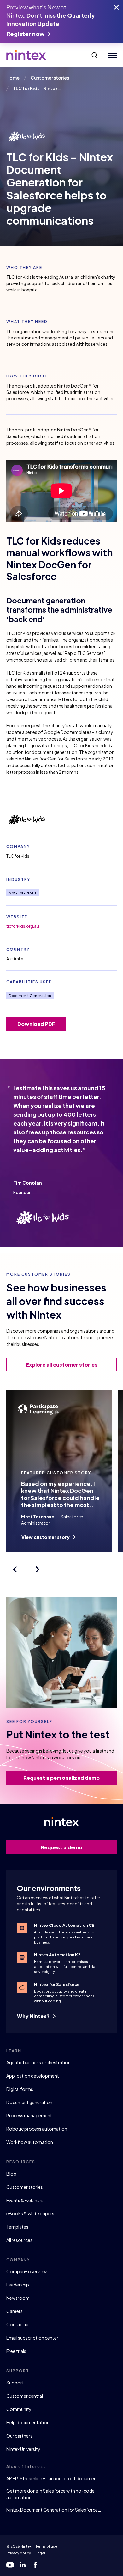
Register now (26, 34)
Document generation (29, 2102)
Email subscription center (32, 2338)
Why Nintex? (34, 2016)
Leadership (18, 2285)
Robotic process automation (37, 2129)
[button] (94, 55)
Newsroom (18, 2298)
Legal (40, 2553)
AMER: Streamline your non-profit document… (54, 2478)
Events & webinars (25, 2200)
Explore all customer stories (62, 1365)
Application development (33, 2076)
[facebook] (35, 2565)
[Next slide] (38, 1569)
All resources (19, 2240)
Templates (17, 2227)
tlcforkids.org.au (23, 926)
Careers (15, 2311)
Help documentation (28, 2422)
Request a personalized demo (61, 1778)
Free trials (16, 2351)
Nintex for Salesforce (57, 1984)
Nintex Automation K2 (57, 1955)
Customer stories (25, 2187)
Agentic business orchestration (38, 2062)
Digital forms (20, 2089)
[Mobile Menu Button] (111, 55)
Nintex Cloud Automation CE (64, 1925)
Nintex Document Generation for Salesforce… (54, 2510)
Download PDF (36, 1024)
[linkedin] (23, 2565)
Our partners (19, 2436)
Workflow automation (30, 2142)
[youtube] (10, 2565)
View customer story (46, 1537)
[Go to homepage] (26, 55)
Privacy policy (19, 2553)
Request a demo (61, 1847)
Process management (29, 2115)
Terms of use (46, 2546)
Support (15, 2383)
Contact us (18, 2324)
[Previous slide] (15, 1569)
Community (19, 2409)
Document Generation (30, 995)
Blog (11, 2174)
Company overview (26, 2271)
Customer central (25, 2396)
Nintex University (23, 2449)
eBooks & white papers (30, 2213)
